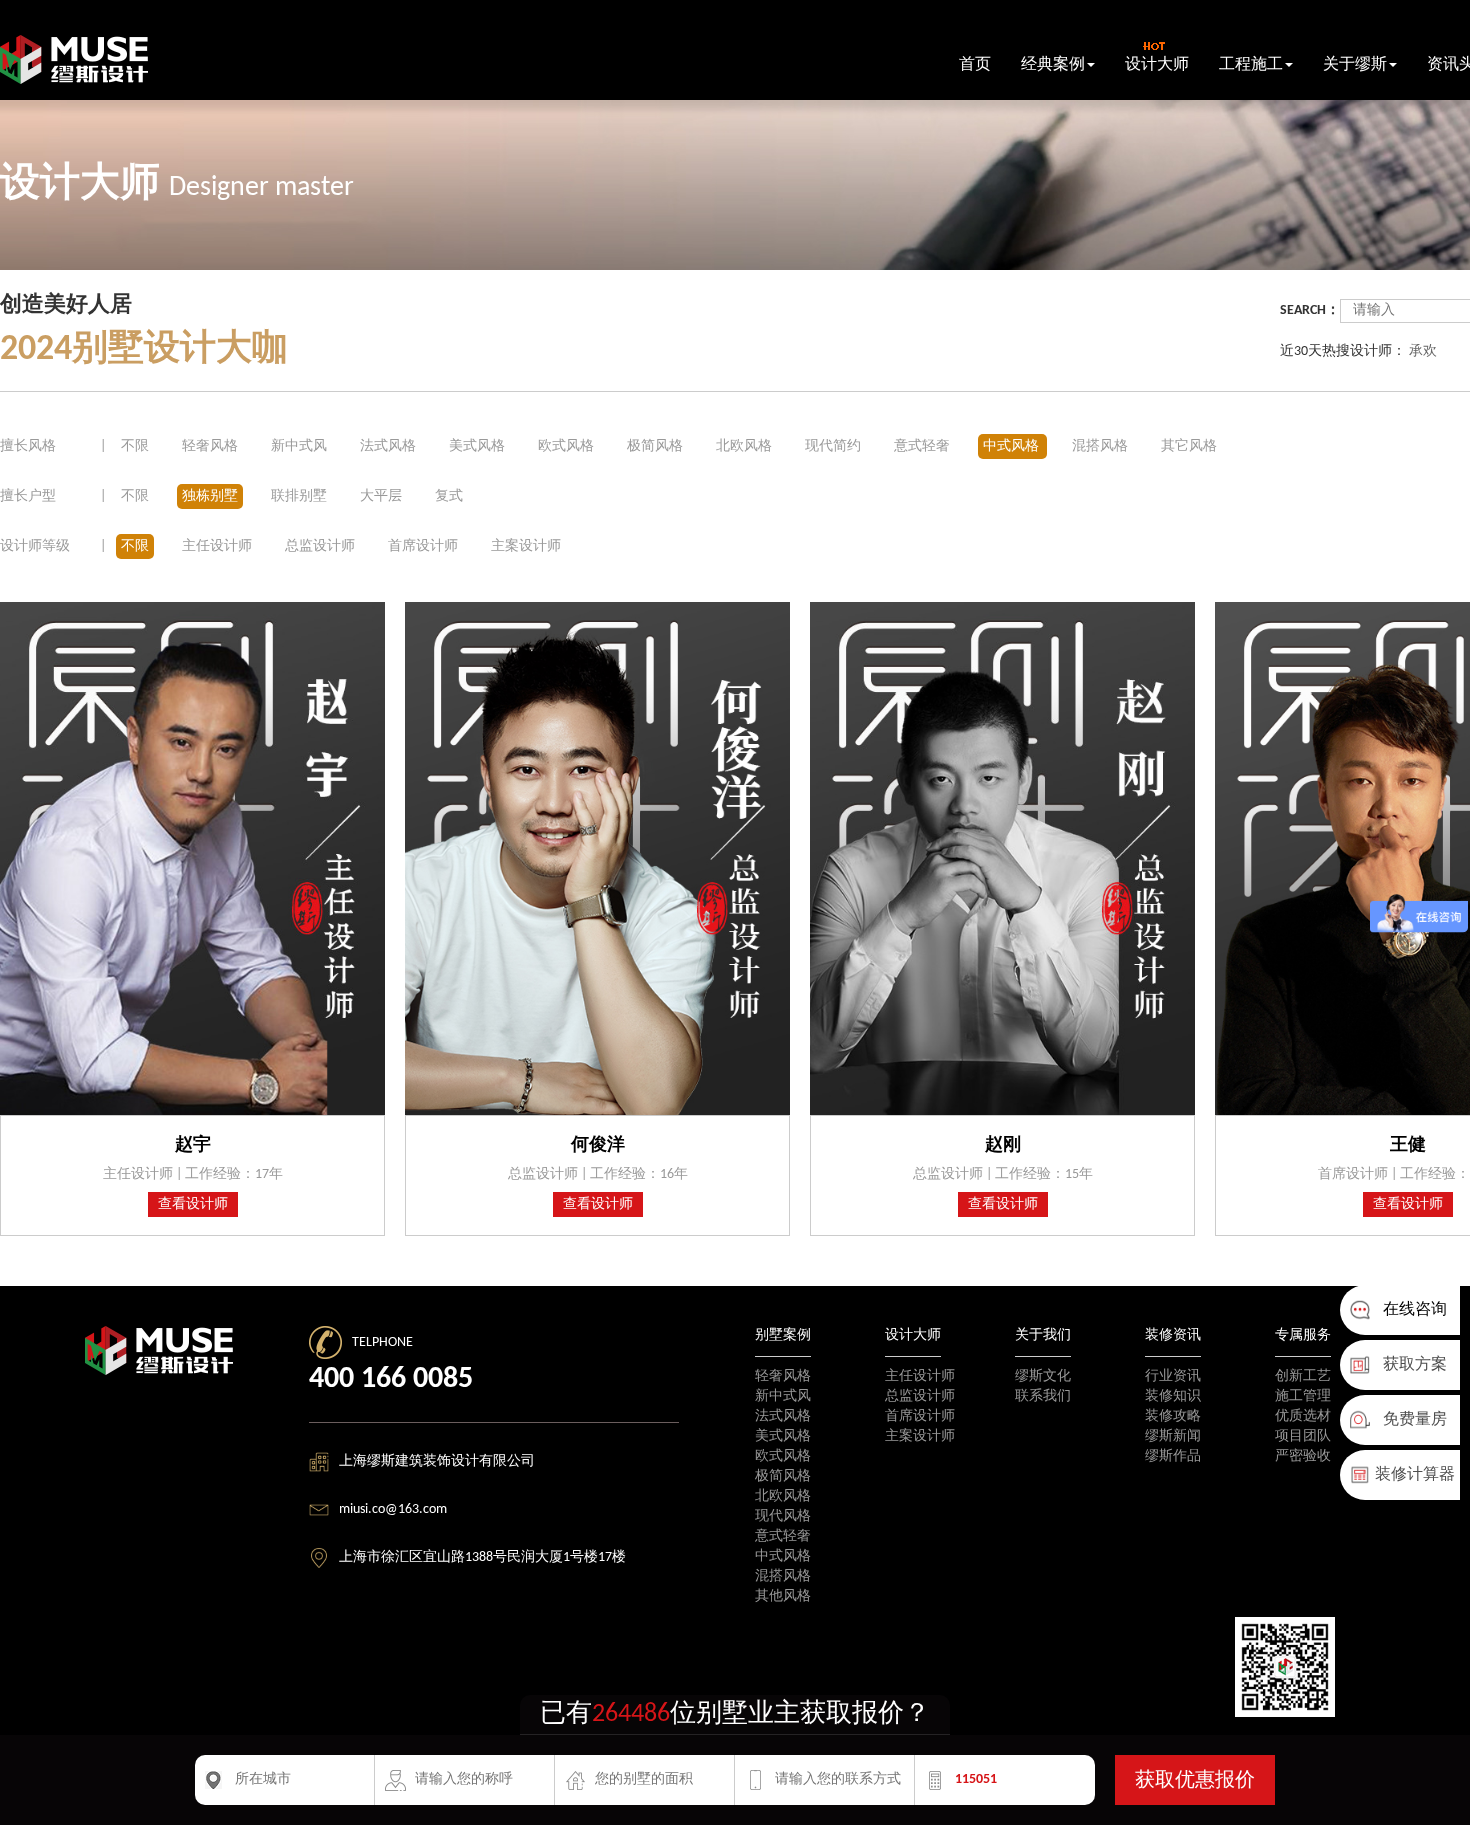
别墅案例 (783, 1335)
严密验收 (1303, 1456)
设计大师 (1157, 65)
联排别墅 (299, 496)
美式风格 (478, 446)
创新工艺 (1303, 1376)
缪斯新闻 (1173, 1436)
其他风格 (783, 1596)
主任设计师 (217, 546)
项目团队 (1303, 1436)
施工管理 (1303, 1396)
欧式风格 (567, 446)
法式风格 (389, 446)
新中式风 (300, 446)
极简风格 (656, 446)
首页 (975, 65)
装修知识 (1173, 1396)
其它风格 (1189, 446)
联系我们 (1043, 1396)
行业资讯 (1173, 1376)
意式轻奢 (923, 446)
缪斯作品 (1173, 1456)
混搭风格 (1101, 446)
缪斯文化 (1043, 1376)
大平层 (381, 496)
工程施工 (1251, 65)
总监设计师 (320, 546)
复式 (449, 496)
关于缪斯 (1355, 65)
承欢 (1423, 351)
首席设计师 (423, 546)
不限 (135, 446)
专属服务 (1303, 1335)
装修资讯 (1173, 1335)
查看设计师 (193, 1204)
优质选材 (1303, 1416)
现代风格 (783, 1516)
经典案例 (1053, 65)
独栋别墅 (210, 496)
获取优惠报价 (1195, 1781)
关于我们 (1043, 1335)
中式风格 (1012, 446)
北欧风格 (745, 446)
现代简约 (834, 446)
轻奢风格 (211, 446)
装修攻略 (1173, 1416)
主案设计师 (526, 546)
